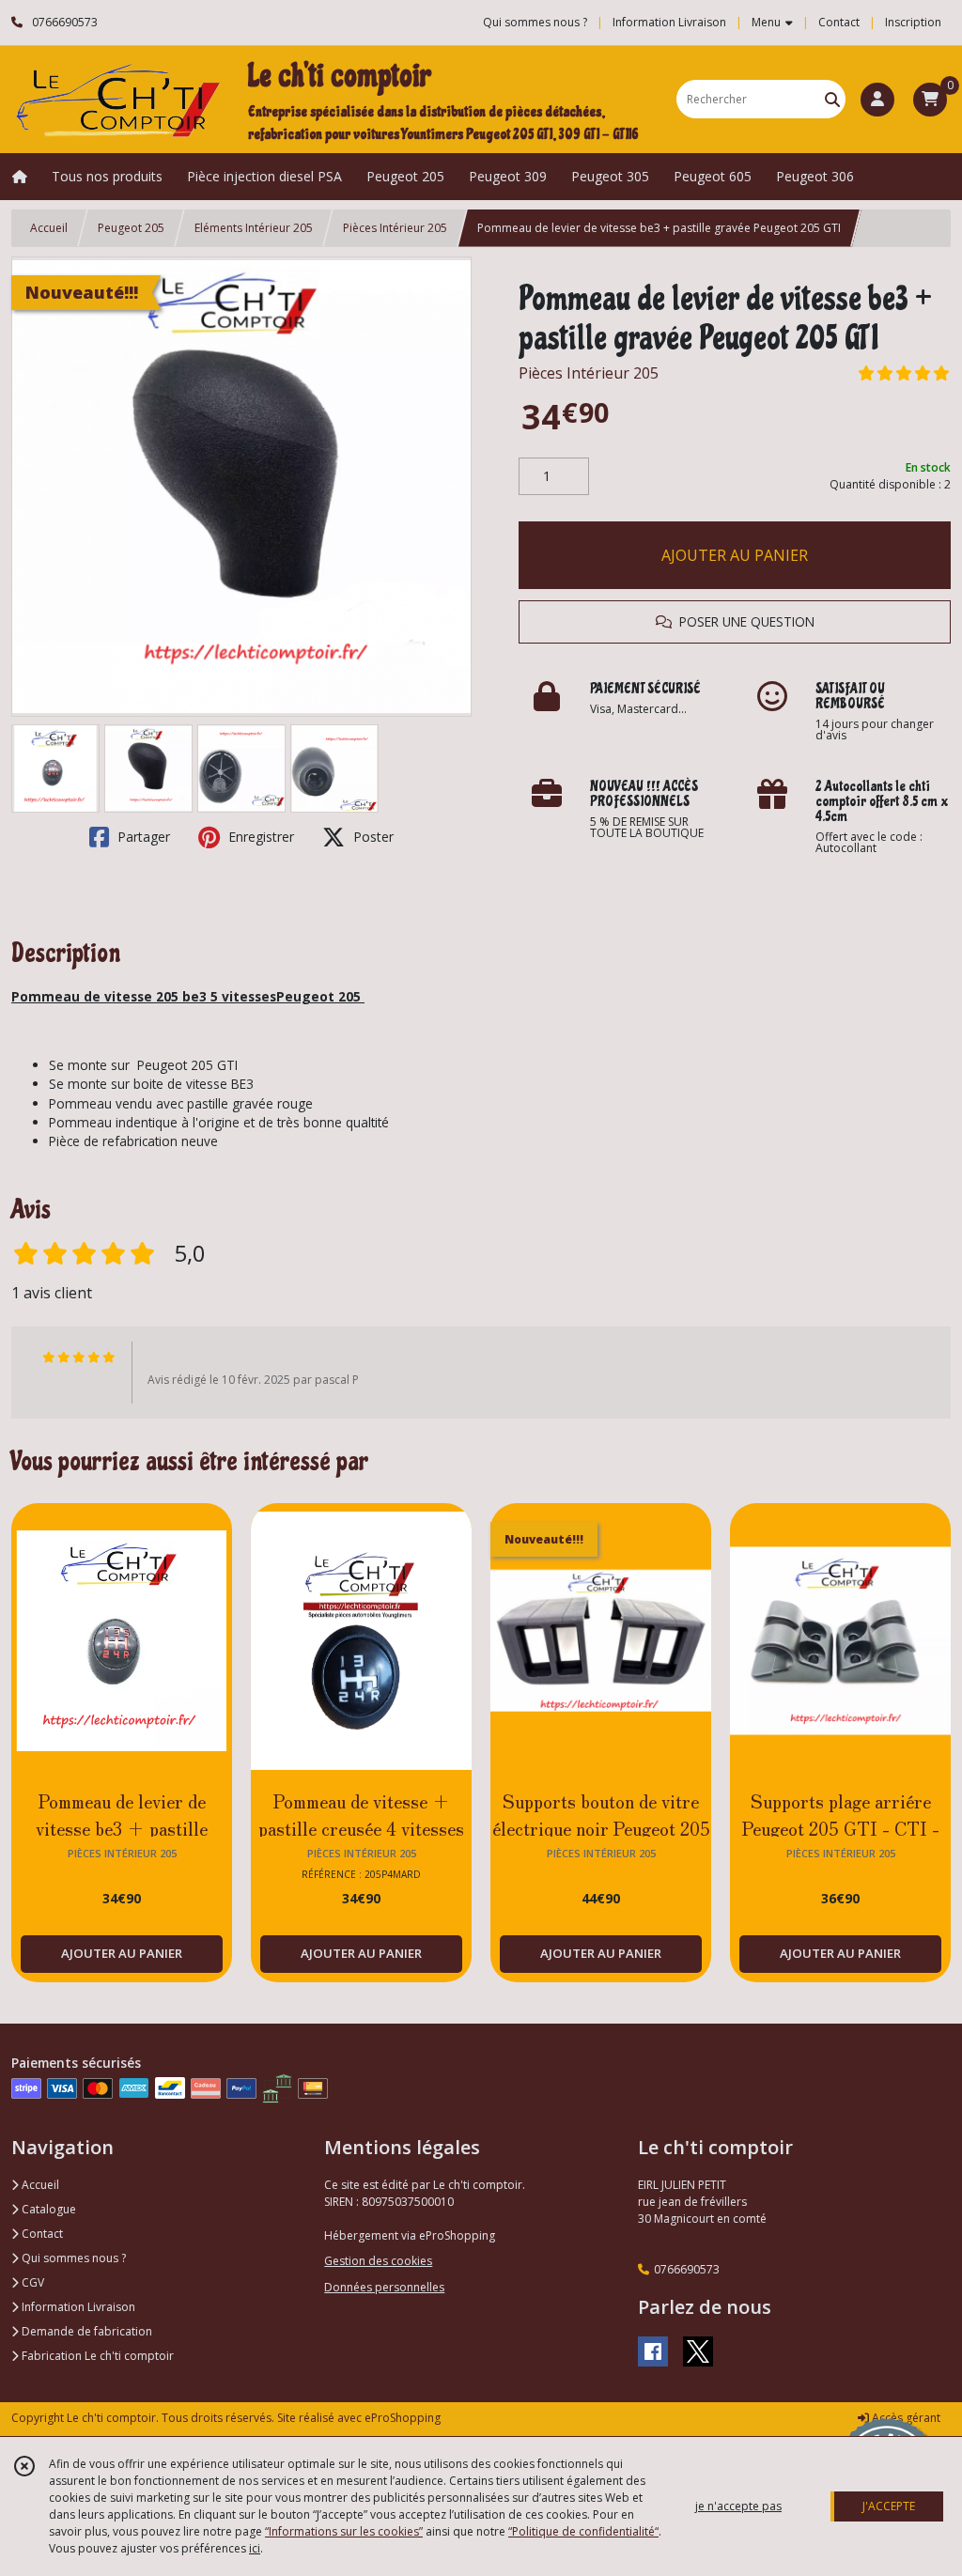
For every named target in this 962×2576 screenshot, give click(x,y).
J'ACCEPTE (889, 2506)
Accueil (49, 228)
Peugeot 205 (131, 228)
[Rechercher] (832, 99)
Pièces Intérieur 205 (395, 228)
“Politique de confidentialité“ (583, 2531)
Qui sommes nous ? (72, 2258)
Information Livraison (77, 2307)
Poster (372, 837)
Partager (142, 837)
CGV (31, 2282)
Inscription (913, 22)
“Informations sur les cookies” (344, 2531)
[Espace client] (877, 100)
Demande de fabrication (85, 2331)
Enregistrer (259, 837)
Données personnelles (384, 2287)
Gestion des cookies (378, 2261)
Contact (839, 22)
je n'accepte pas (738, 2506)
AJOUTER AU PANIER (735, 555)
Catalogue (47, 2209)
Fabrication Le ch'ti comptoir (96, 2356)
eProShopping (403, 2418)
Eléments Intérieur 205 (254, 228)
